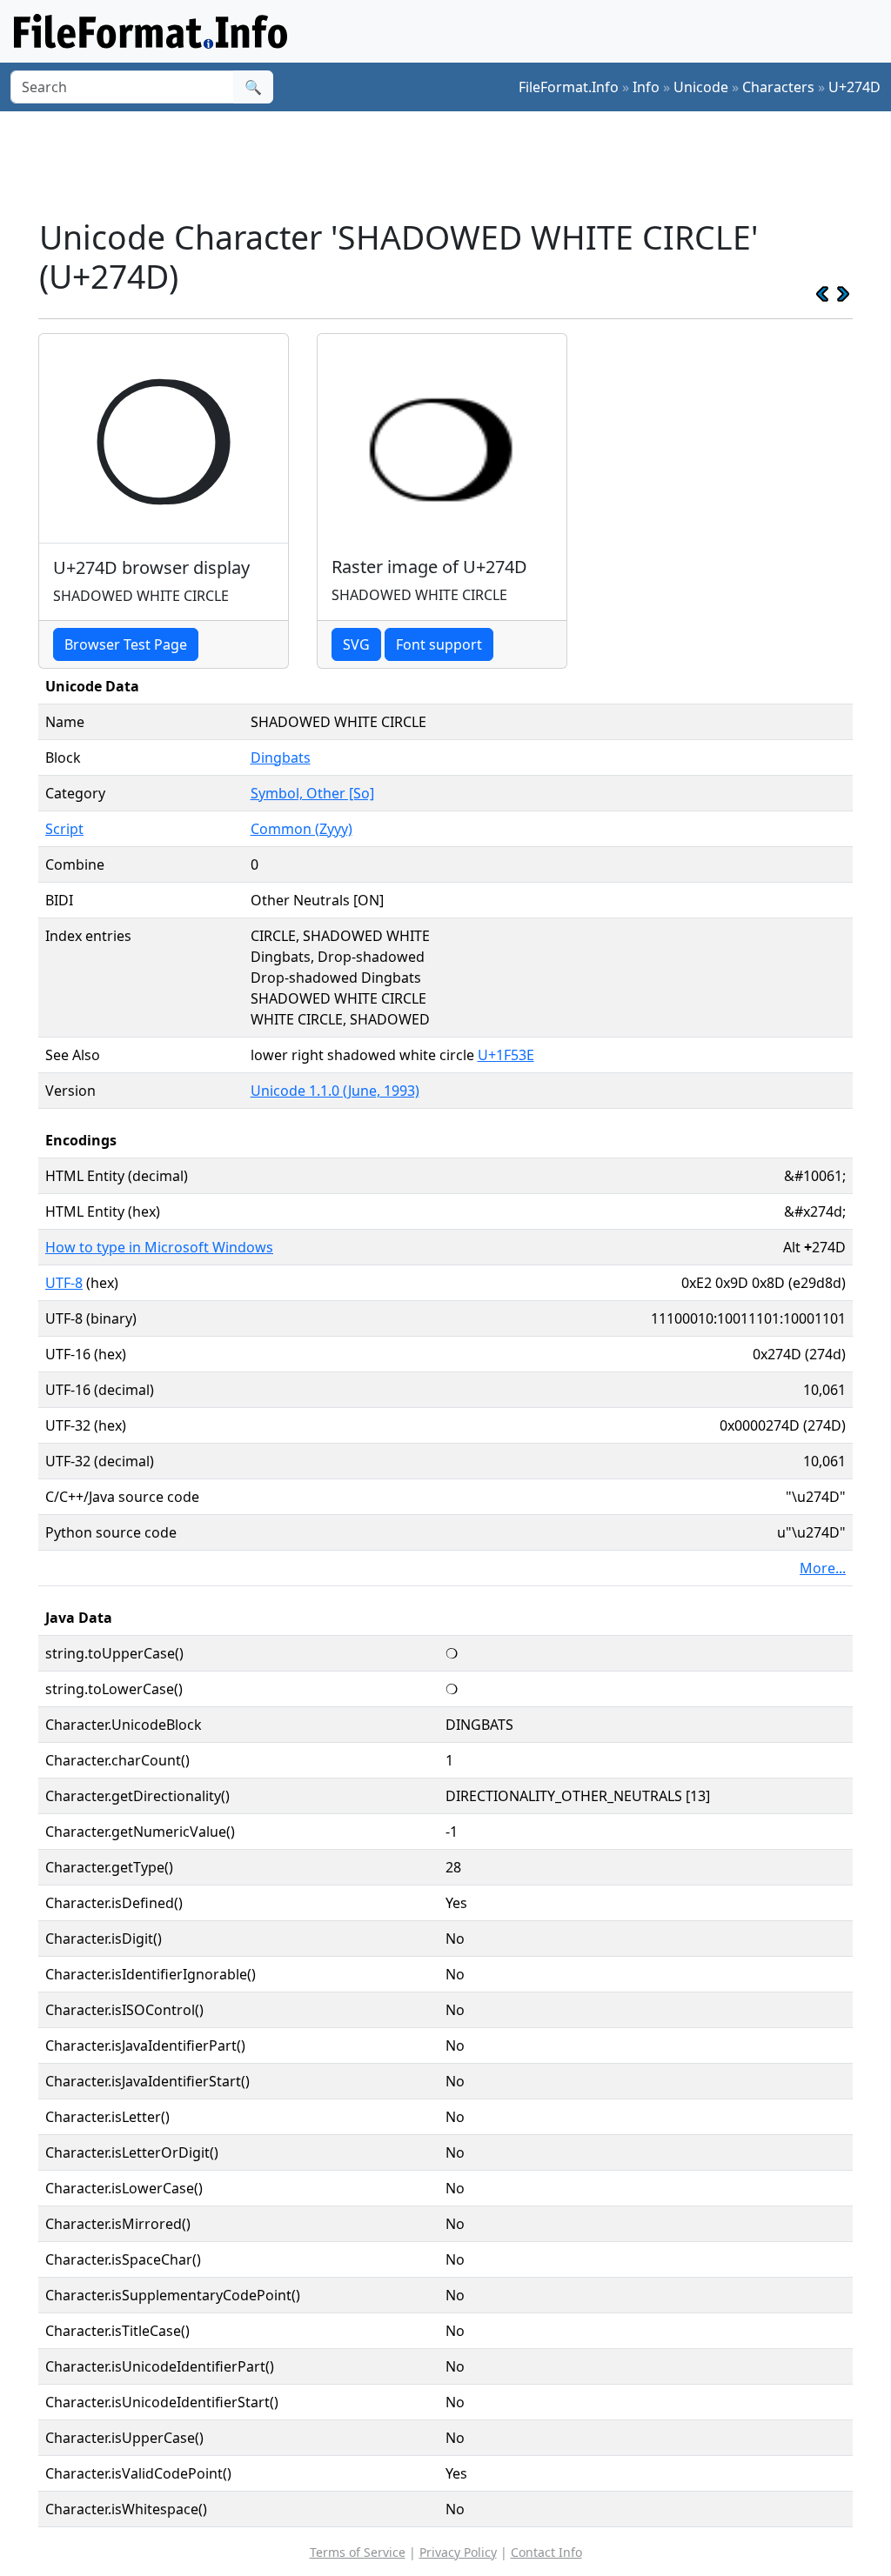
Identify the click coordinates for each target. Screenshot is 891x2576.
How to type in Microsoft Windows (159, 1247)
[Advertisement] (456, 164)
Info (646, 87)
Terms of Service (358, 2552)
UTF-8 (64, 1283)
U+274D (854, 87)
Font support (439, 644)
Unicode (701, 87)
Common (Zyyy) (301, 829)
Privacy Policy (458, 2552)
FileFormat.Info (569, 87)
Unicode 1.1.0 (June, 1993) (335, 1091)
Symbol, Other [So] (312, 793)
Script (64, 829)
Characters (778, 87)
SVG (356, 644)
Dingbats (281, 757)
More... (823, 1568)
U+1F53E (506, 1055)
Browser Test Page (126, 644)
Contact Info (546, 2552)
